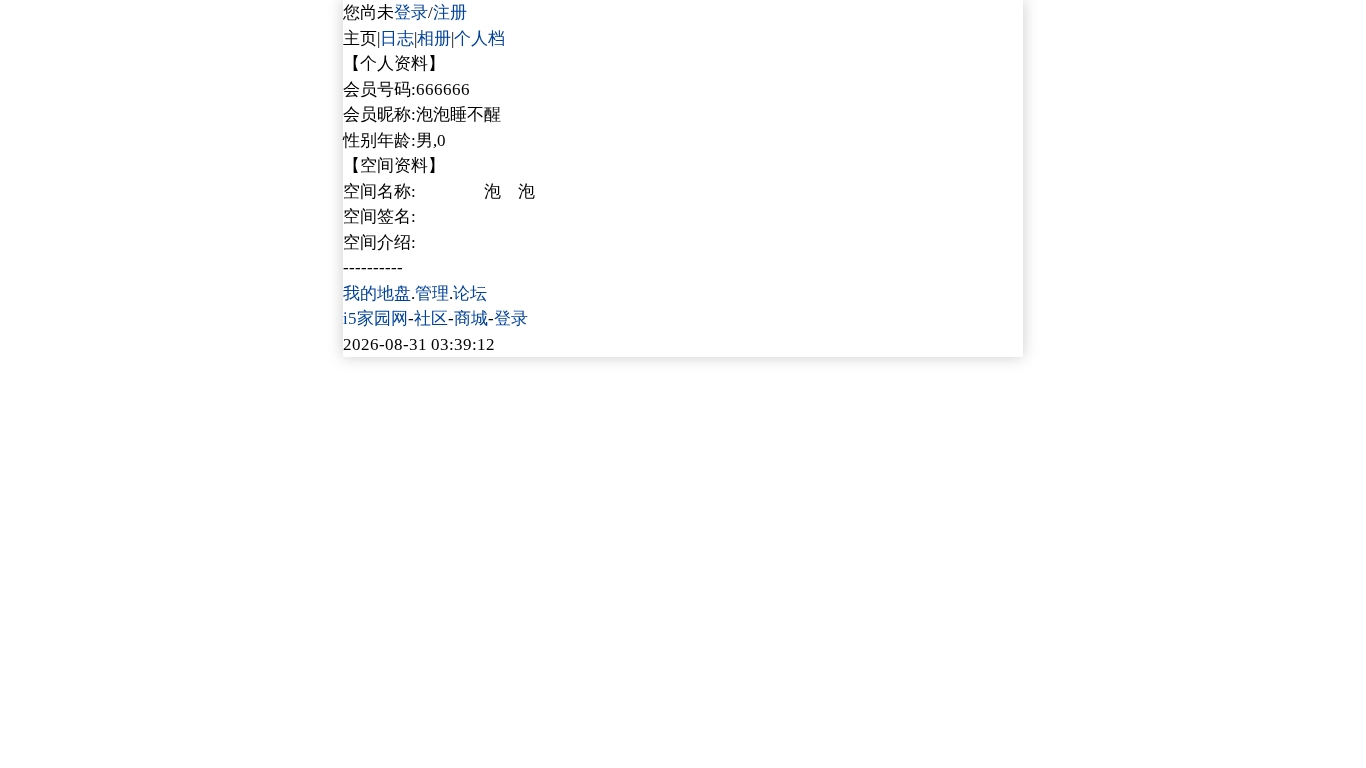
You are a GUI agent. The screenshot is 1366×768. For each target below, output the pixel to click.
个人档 (479, 38)
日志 (397, 38)
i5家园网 (375, 318)
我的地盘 (377, 293)
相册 (434, 38)
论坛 (470, 293)
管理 (432, 293)
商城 (471, 318)
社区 (431, 318)
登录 (411, 12)
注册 (450, 12)
